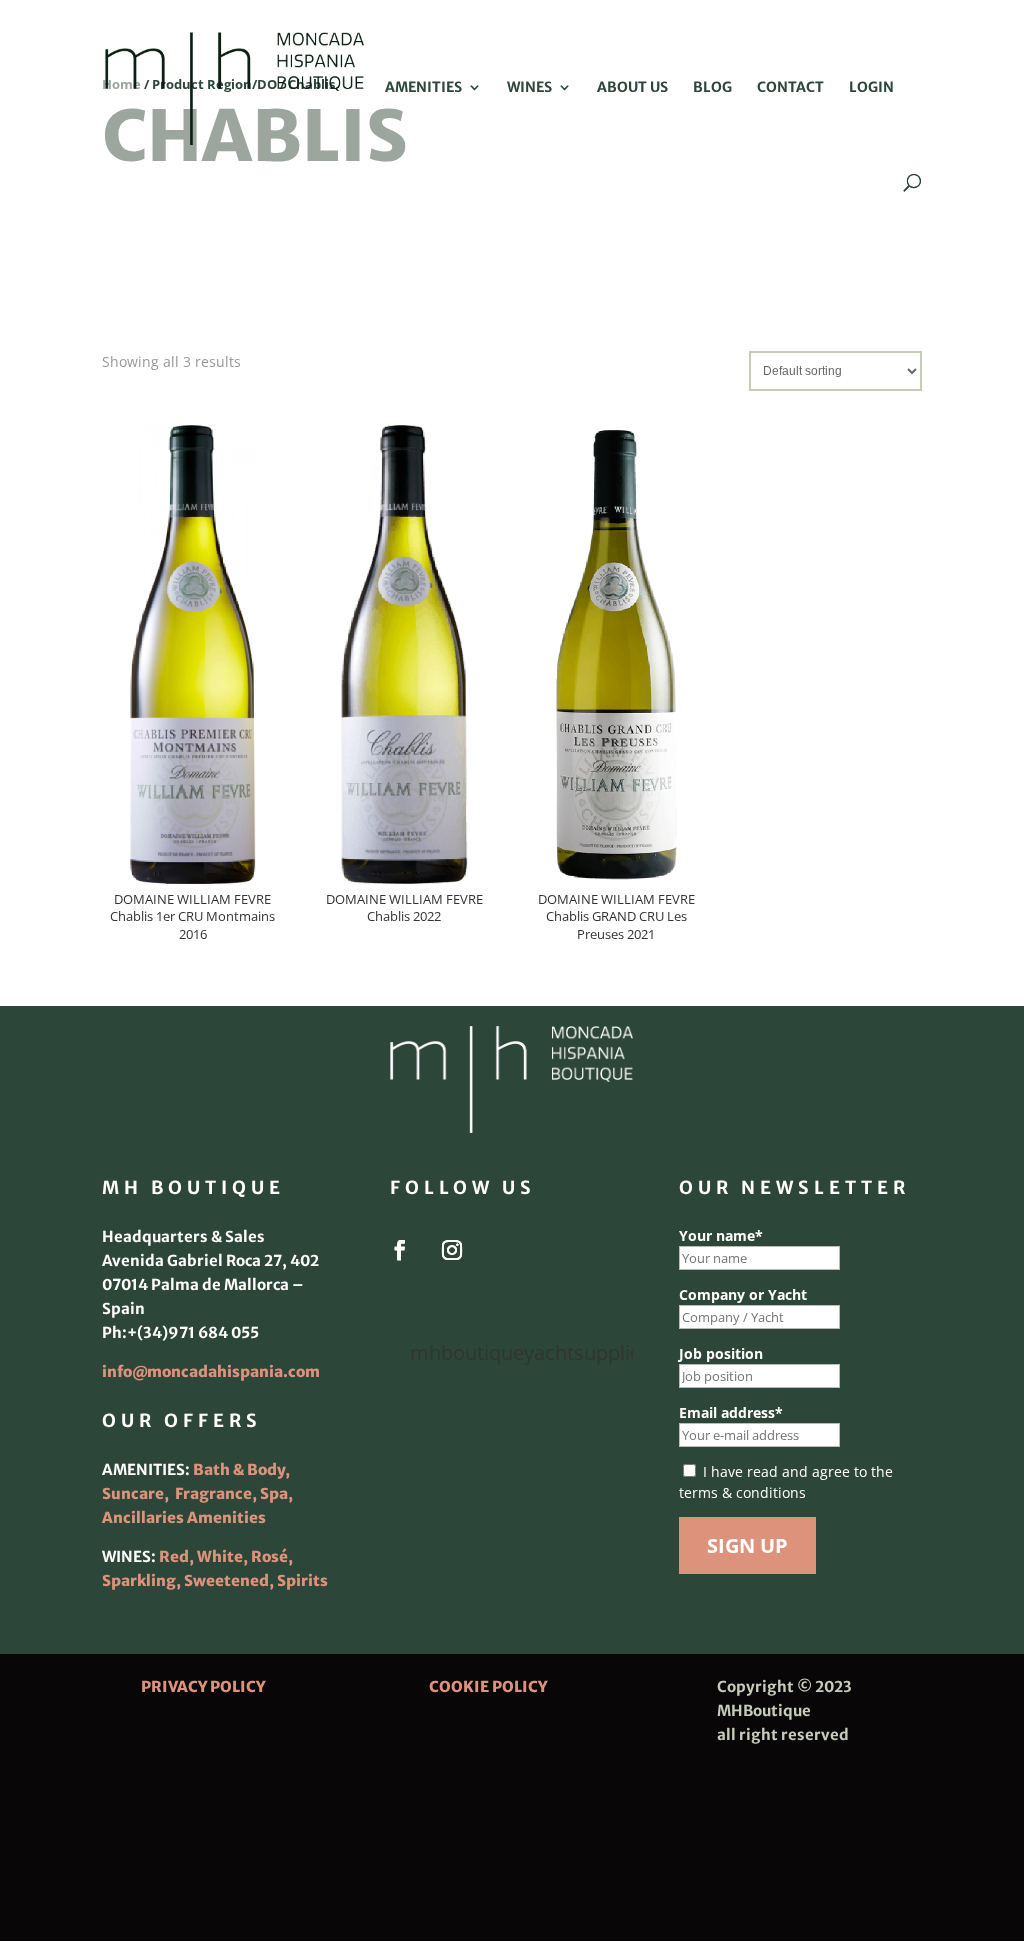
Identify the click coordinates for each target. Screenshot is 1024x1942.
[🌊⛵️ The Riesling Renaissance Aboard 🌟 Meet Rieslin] (512, 1438)
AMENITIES (423, 88)
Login (871, 88)
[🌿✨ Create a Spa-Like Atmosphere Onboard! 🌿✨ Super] (427, 1541)
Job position (721, 1353)
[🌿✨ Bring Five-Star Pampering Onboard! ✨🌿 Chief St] (427, 1489)
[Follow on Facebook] (400, 1250)
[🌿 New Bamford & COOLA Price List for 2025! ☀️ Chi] (512, 1489)
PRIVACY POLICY (203, 1686)
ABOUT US (632, 88)
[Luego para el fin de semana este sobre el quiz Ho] (427, 1438)
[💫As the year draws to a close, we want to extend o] (596, 1489)
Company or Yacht (743, 1294)
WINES (529, 88)
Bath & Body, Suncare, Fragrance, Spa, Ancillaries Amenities (197, 1493)
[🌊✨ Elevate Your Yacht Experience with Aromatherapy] (596, 1541)
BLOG (712, 88)
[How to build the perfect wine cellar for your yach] (596, 1438)
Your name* (721, 1235)
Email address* (731, 1412)
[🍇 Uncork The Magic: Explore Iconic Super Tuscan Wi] (512, 1541)
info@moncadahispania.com (211, 1371)
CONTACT (790, 88)
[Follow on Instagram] (452, 1250)
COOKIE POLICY (488, 1686)
